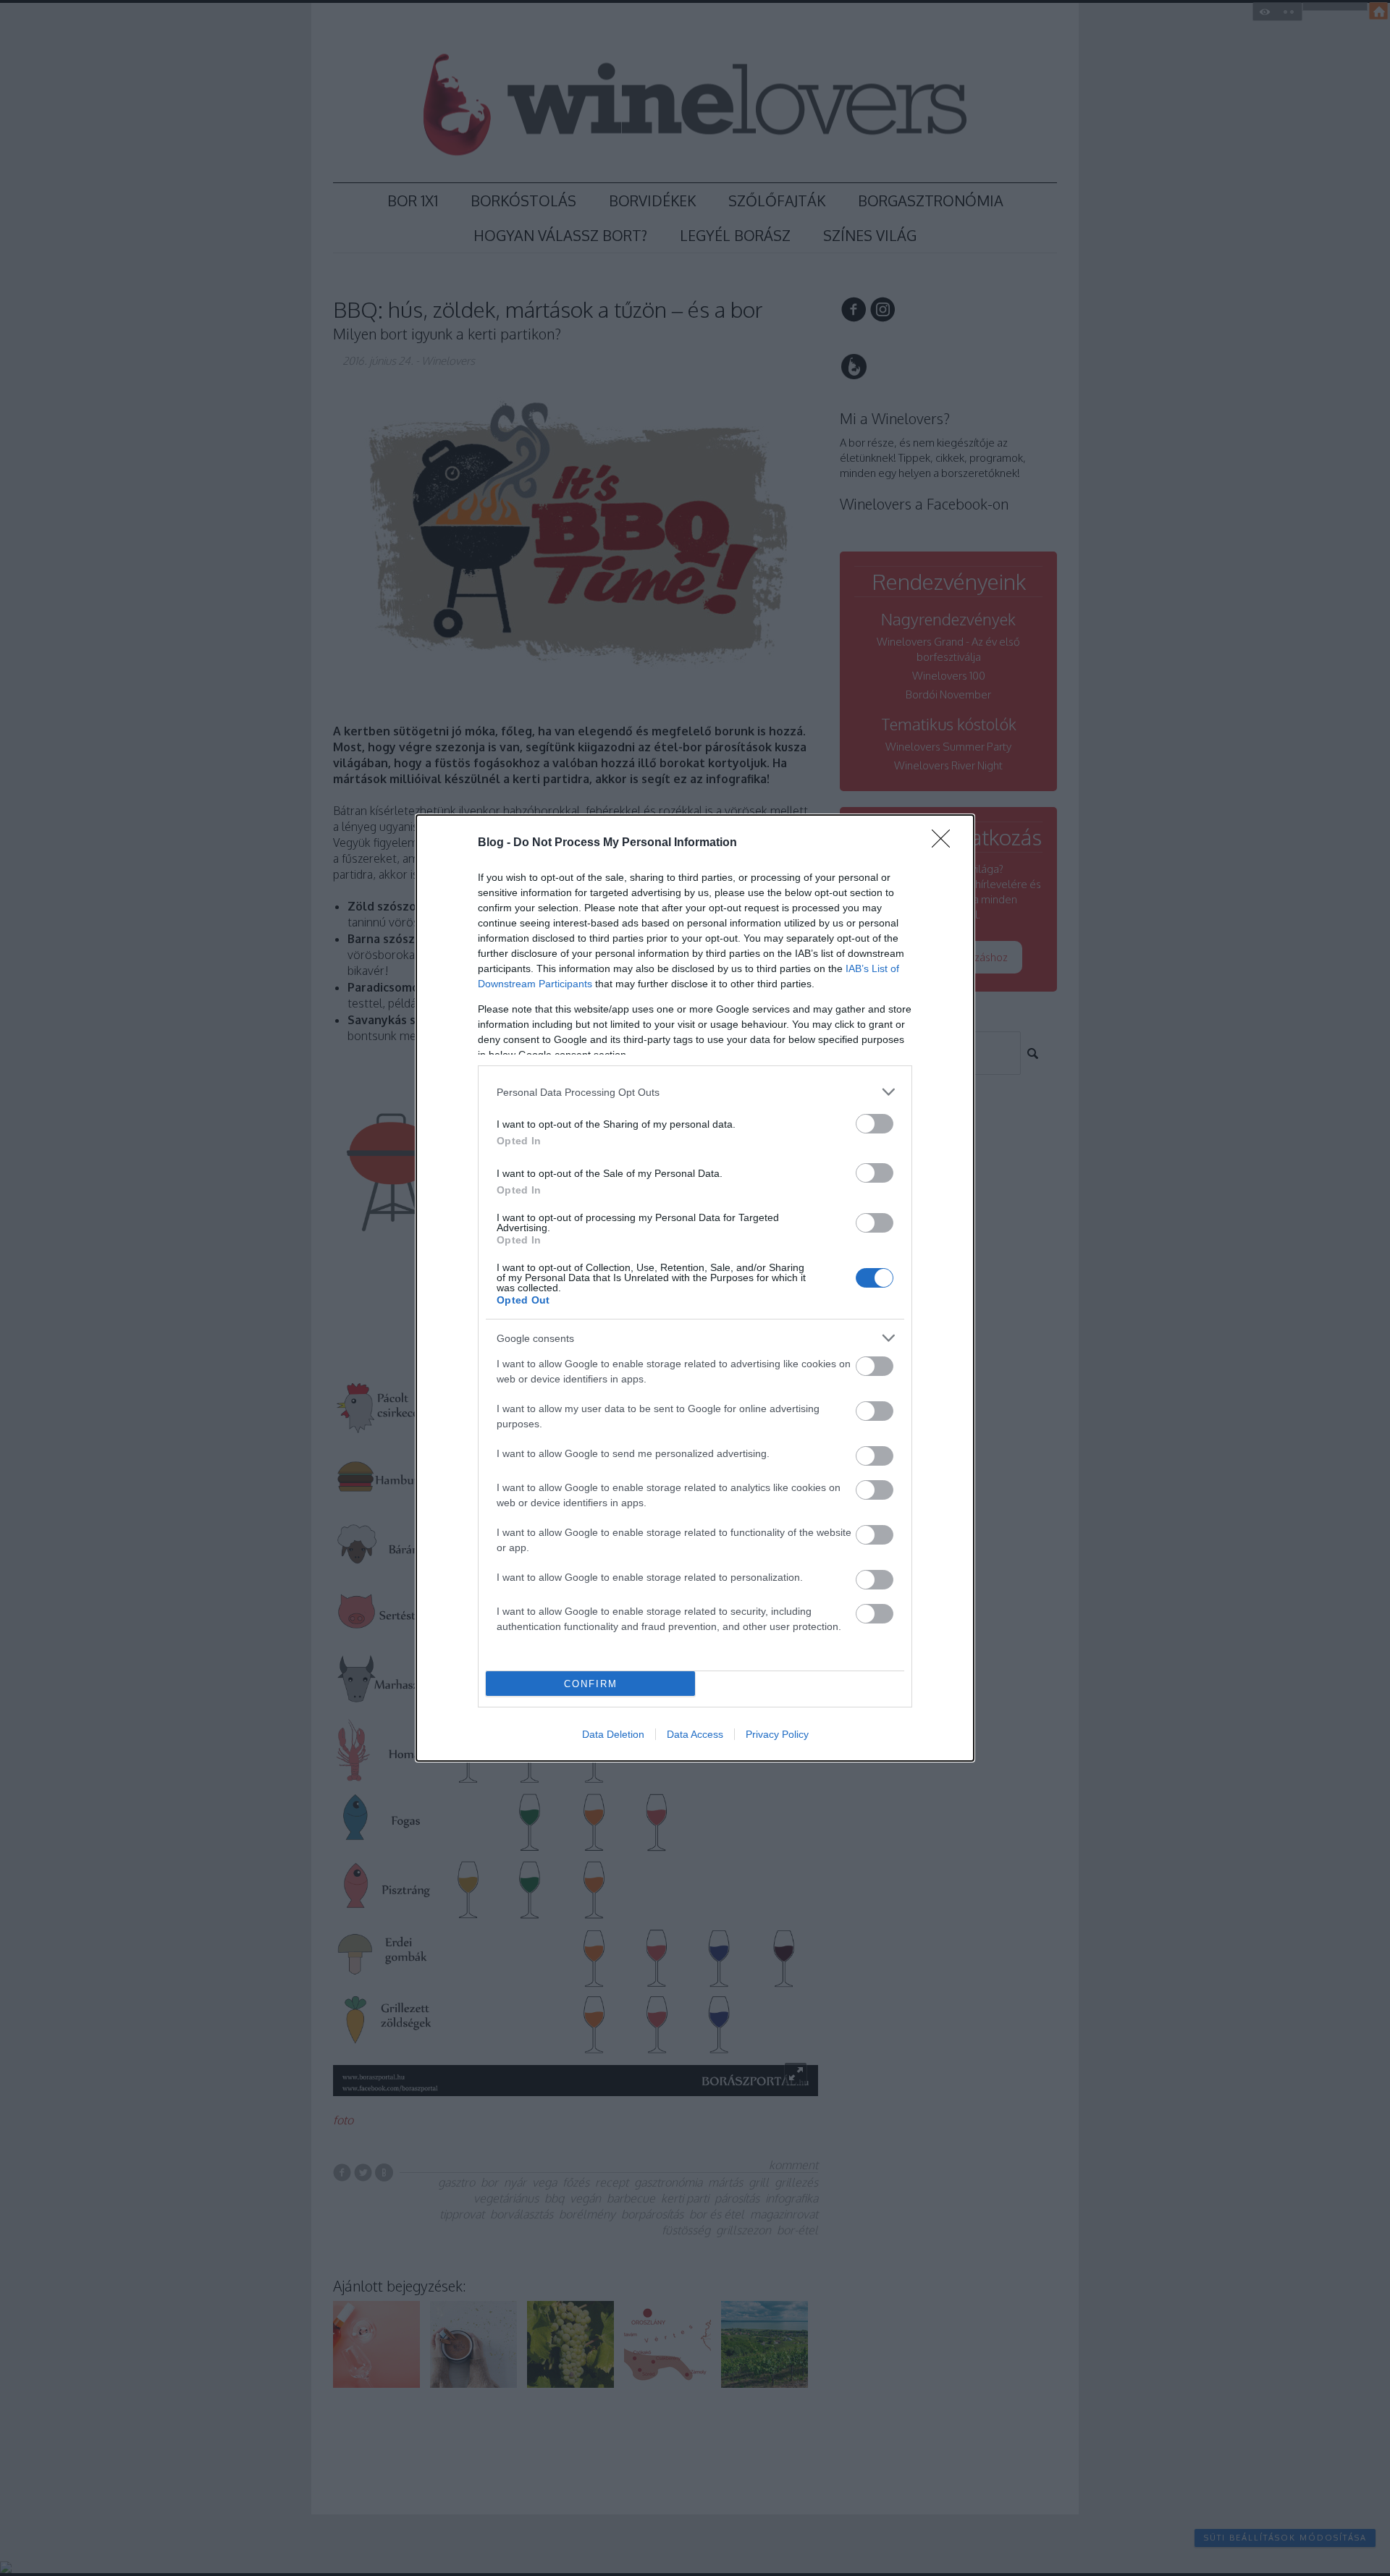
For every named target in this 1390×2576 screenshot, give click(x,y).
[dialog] (695, 1288)
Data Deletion (613, 1734)
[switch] (875, 1124)
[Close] (945, 843)
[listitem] (695, 1092)
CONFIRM (591, 1684)
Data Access (695, 1734)
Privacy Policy (777, 1734)
